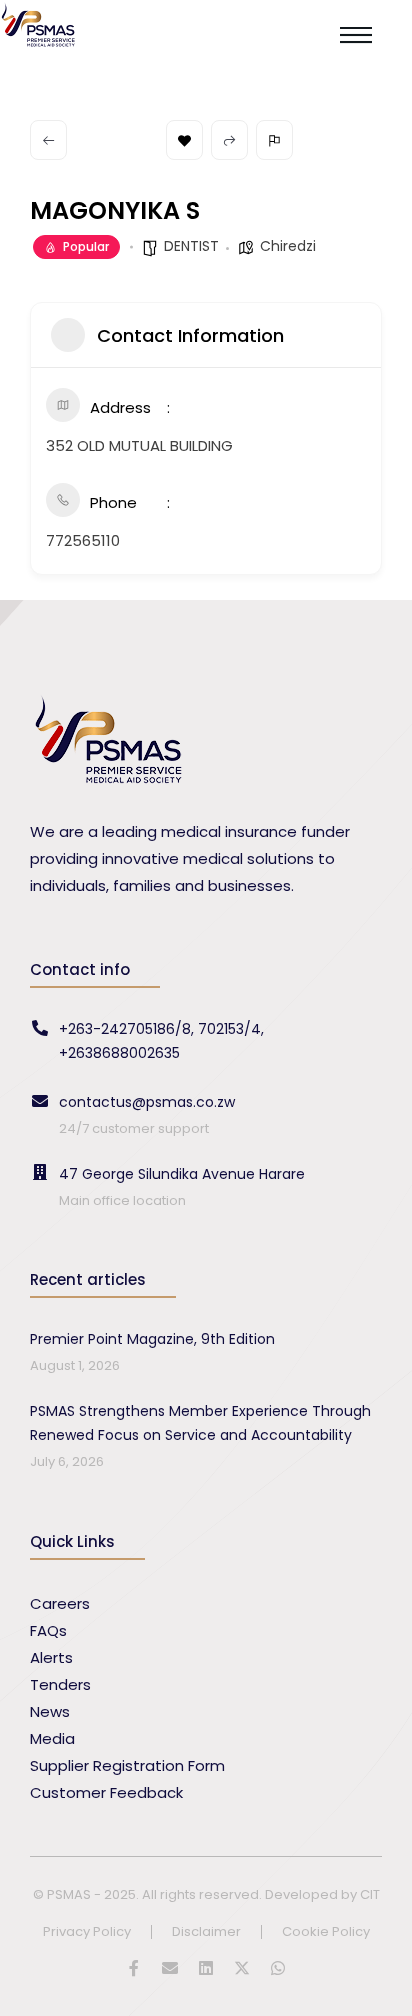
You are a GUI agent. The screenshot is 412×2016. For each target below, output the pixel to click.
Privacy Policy (87, 1932)
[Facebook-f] (134, 1968)
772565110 (83, 540)
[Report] (274, 140)
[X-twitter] (242, 1968)
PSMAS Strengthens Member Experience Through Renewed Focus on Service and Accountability (200, 1423)
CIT (370, 1894)
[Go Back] (48, 140)
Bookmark (184, 140)
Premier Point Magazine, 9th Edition (152, 1339)
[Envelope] (170, 1968)
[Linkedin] (206, 1968)
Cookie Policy (326, 1932)
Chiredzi (288, 246)
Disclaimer (206, 1932)
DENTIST (191, 246)
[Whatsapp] (278, 1968)
